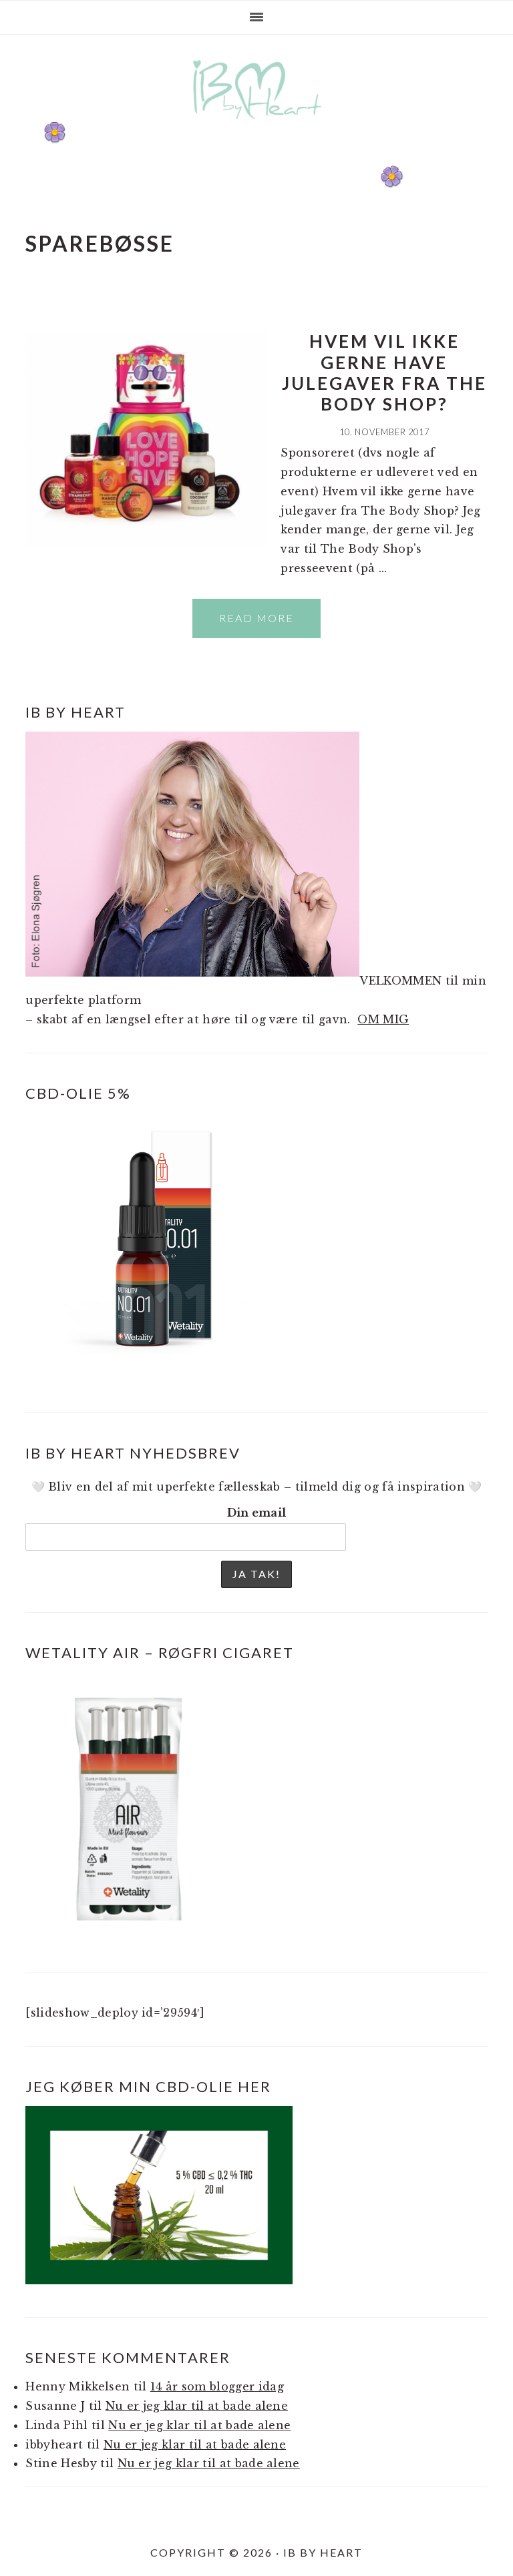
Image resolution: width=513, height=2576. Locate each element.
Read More (256, 618)
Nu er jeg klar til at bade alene (197, 2406)
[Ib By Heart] (257, 126)
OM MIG (383, 1019)
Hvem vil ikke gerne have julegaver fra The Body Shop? (384, 372)
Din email (257, 1513)
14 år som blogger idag (217, 2386)
